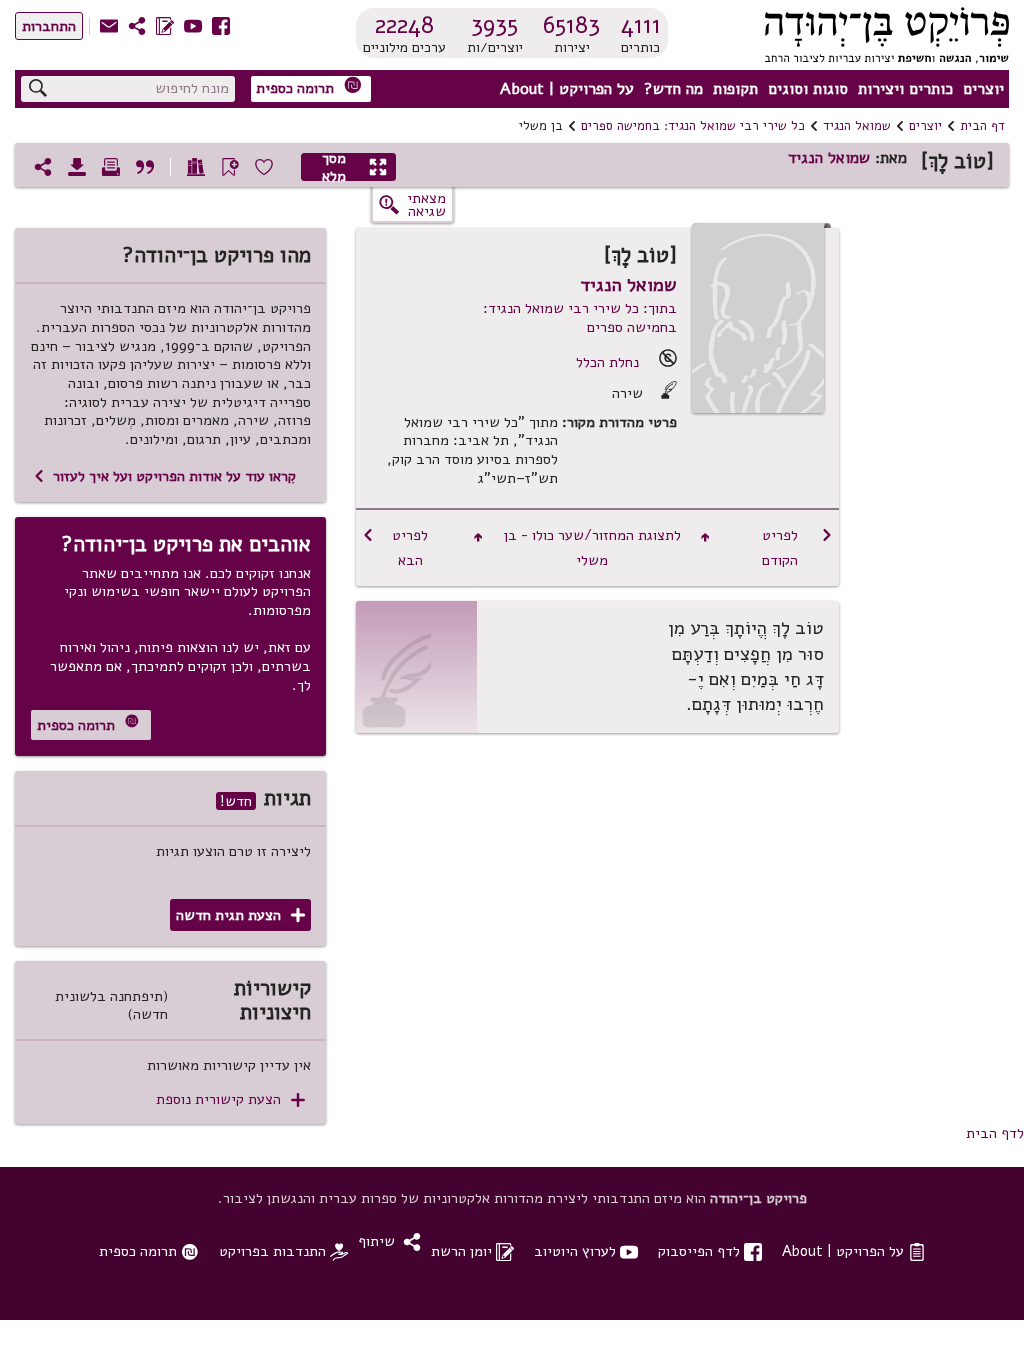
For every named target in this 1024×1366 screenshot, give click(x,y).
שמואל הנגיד (857, 126)
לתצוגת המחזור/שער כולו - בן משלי (592, 547)
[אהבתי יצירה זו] (264, 167)
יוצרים (983, 89)
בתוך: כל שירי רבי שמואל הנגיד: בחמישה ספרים (580, 317)
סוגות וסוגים (808, 89)
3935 (494, 25)
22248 (404, 25)
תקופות (735, 89)
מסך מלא (355, 167)
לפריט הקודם (797, 547)
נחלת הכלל (607, 362)
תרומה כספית (309, 87)
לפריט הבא (395, 547)
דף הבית (982, 126)
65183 (571, 25)
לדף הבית (995, 1133)
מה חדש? (673, 89)
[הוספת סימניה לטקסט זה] (230, 167)
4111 (641, 25)
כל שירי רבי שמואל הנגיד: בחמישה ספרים (693, 126)
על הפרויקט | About (567, 89)
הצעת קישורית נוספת (230, 1099)
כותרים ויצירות (905, 89)
